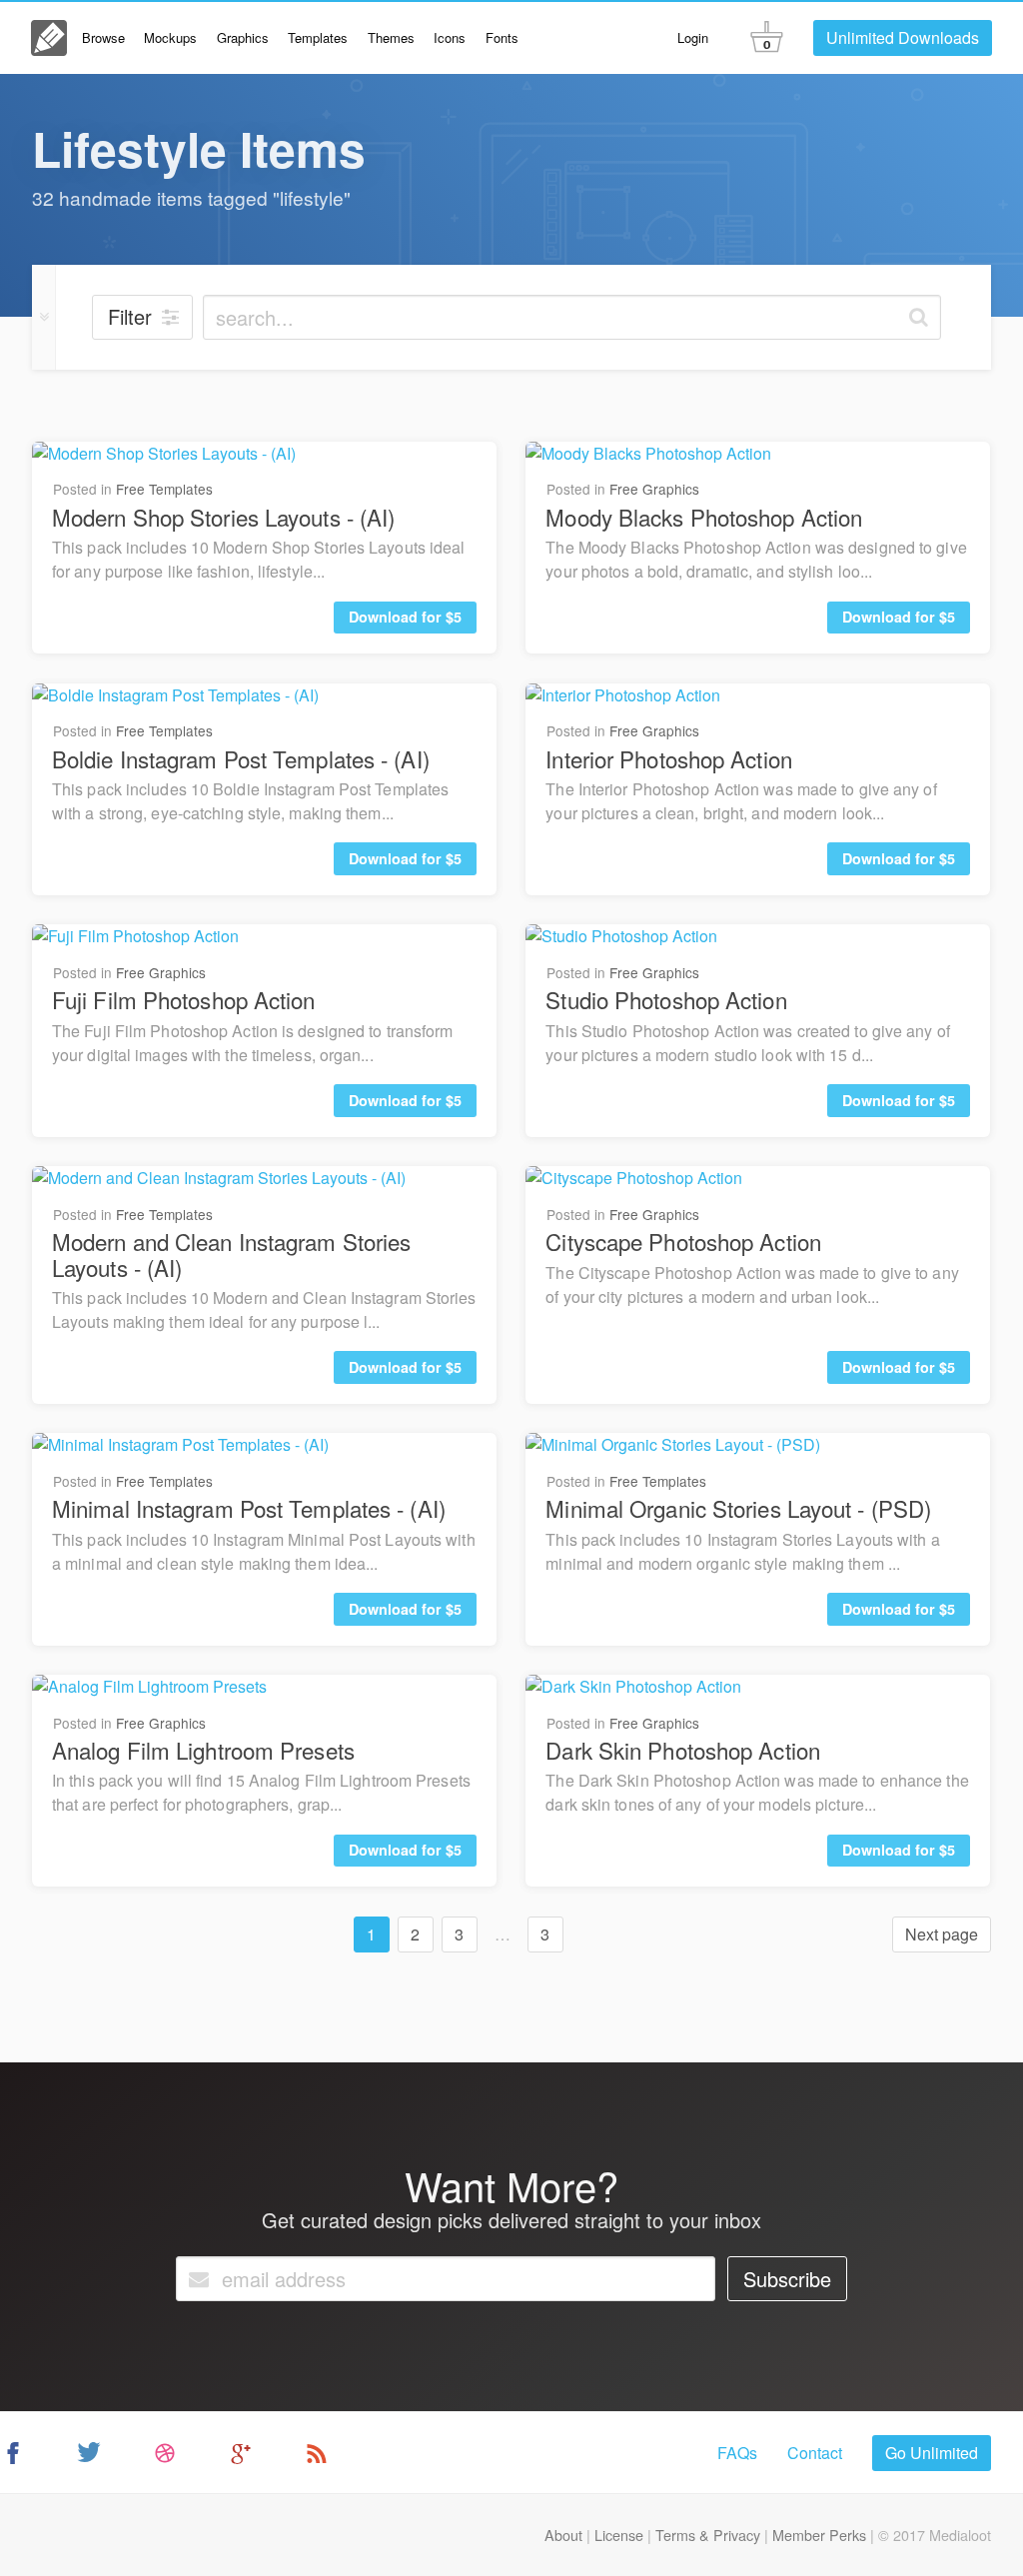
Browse (103, 37)
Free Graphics (654, 489)
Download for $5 (405, 617)
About (563, 2535)
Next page (942, 1934)
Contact (815, 2453)
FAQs (737, 2453)
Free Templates (164, 489)
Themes (391, 37)
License (619, 2535)
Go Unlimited (932, 2453)
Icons (450, 37)
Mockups (170, 37)
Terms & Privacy (708, 2535)
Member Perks (819, 2535)
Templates (318, 37)
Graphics (243, 37)
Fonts (502, 37)
